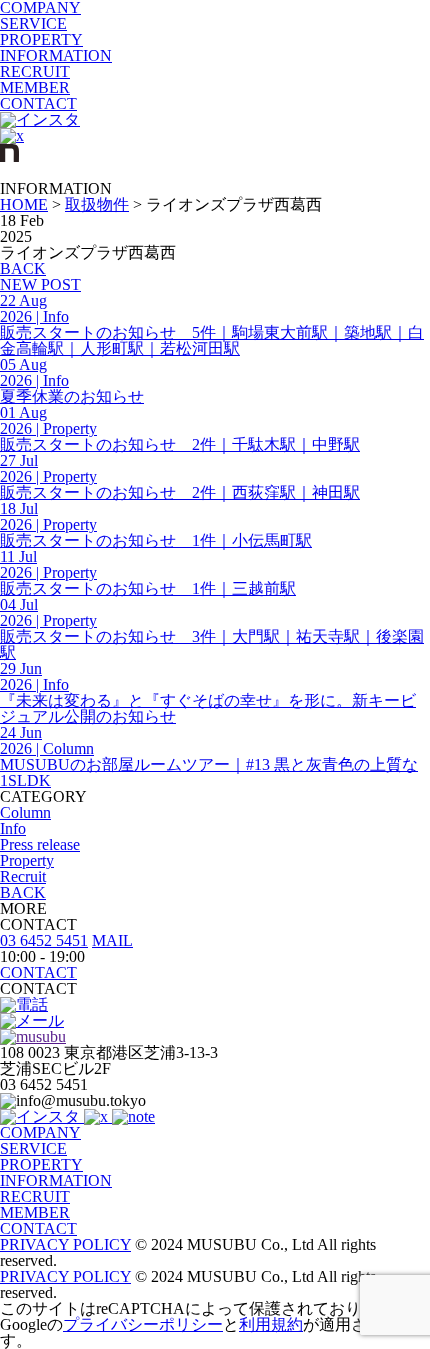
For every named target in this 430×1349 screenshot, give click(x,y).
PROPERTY (41, 39)
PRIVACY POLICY (65, 1244)
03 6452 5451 (44, 940)
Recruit (23, 876)
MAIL (112, 940)
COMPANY (40, 1132)
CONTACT (38, 103)
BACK (23, 268)
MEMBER (35, 87)
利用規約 (271, 1324)
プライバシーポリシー (143, 1324)
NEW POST (40, 284)
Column (25, 812)
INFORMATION (56, 55)
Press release (40, 844)
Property (27, 860)
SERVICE (33, 23)
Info (13, 828)
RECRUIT (35, 71)
